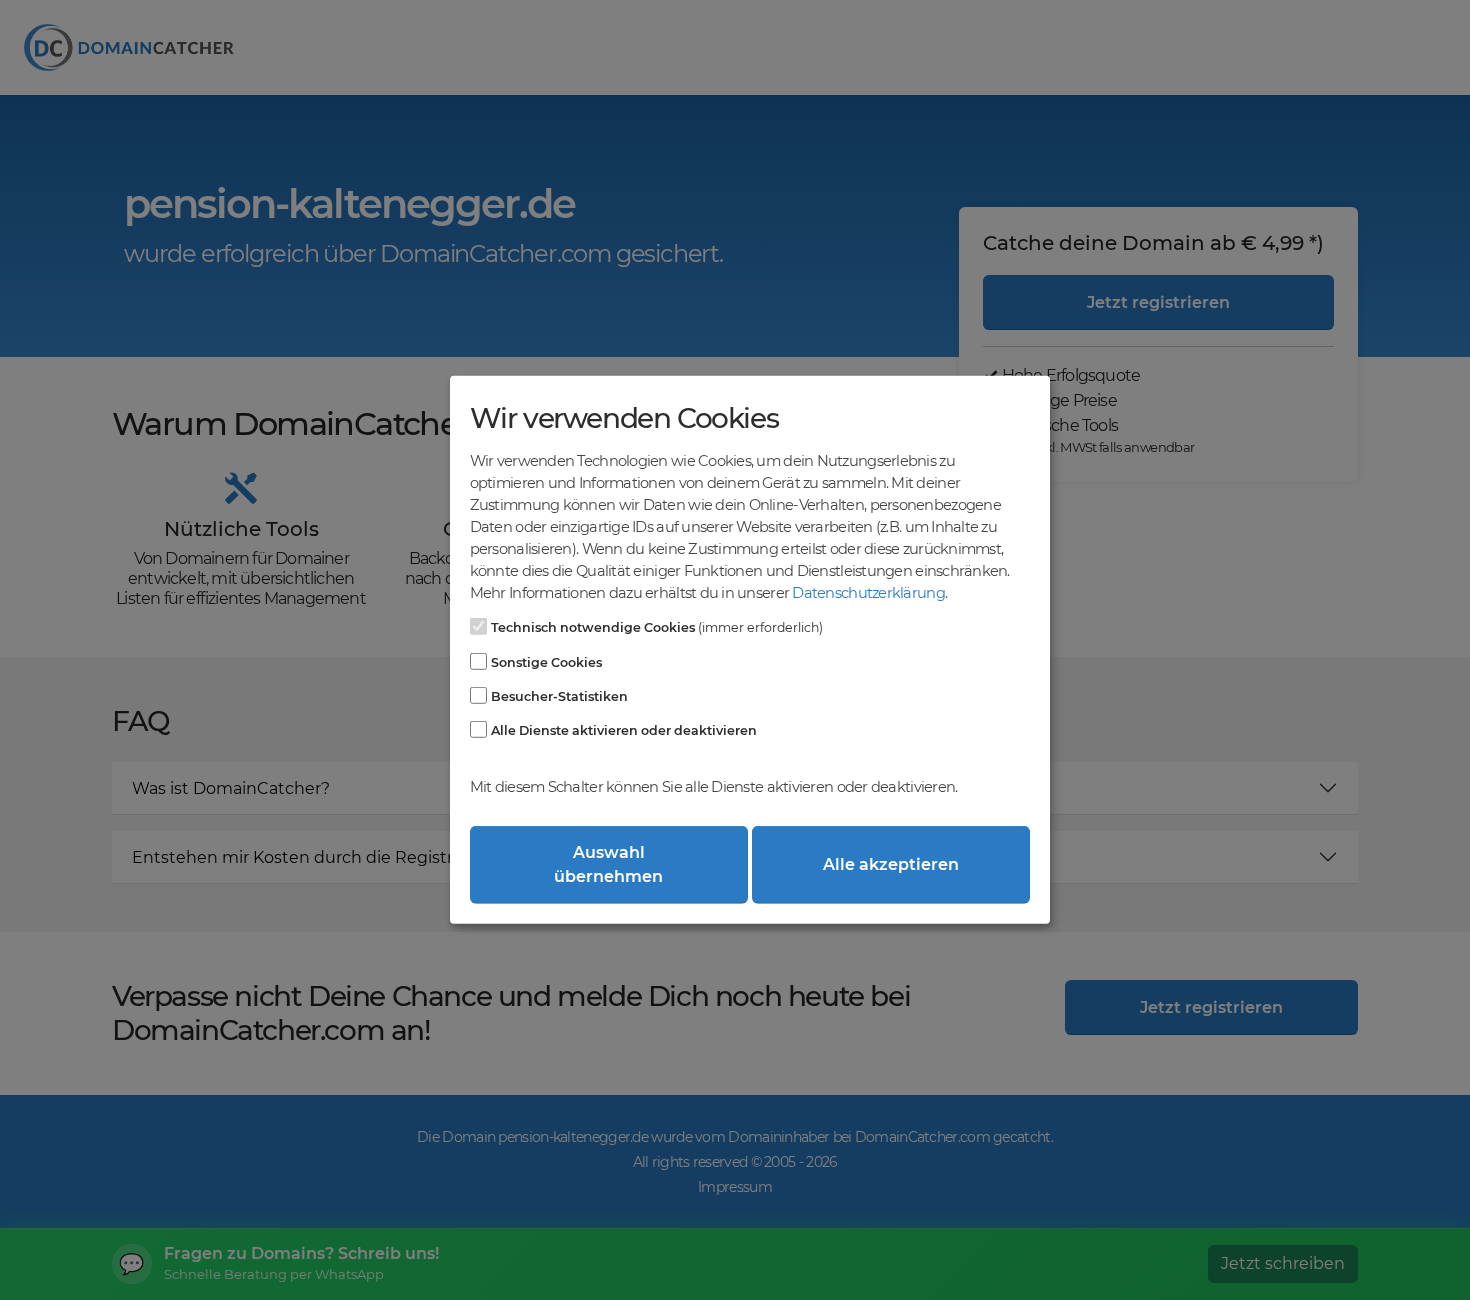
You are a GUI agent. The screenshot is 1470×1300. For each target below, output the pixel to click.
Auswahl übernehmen (608, 864)
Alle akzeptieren (891, 864)
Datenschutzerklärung (868, 593)
